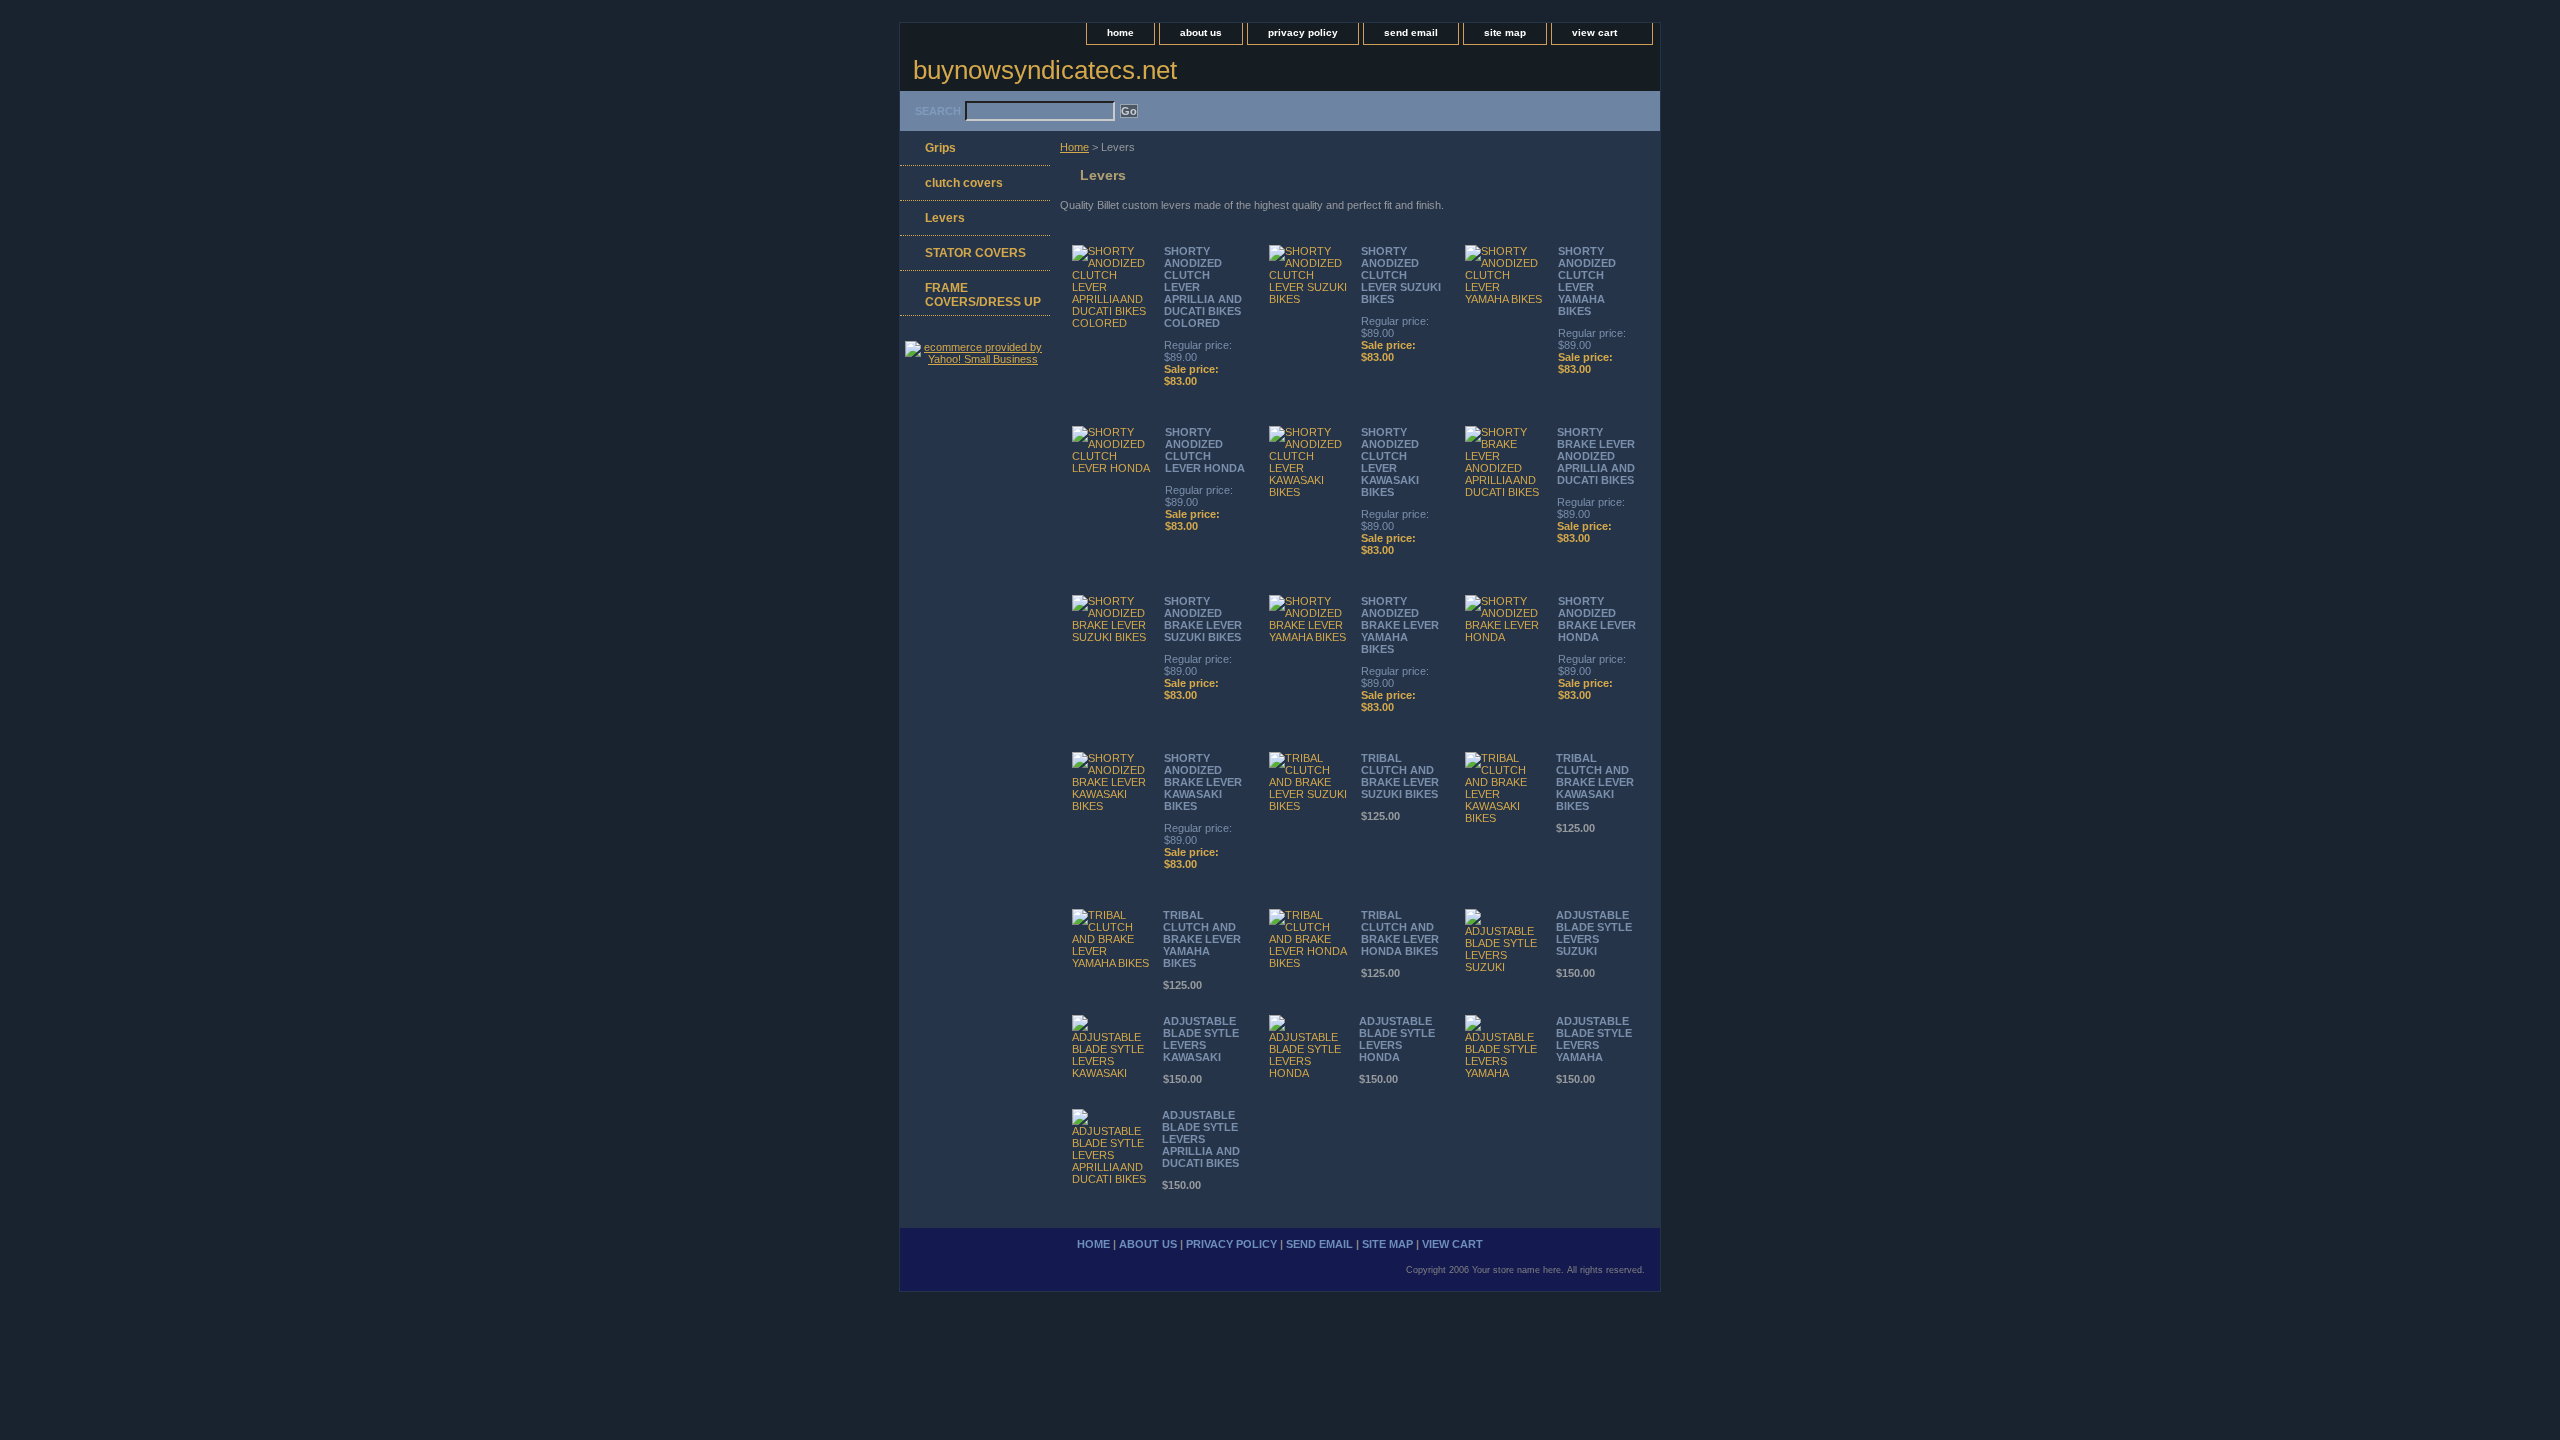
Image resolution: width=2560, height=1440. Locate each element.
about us (1201, 32)
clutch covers (964, 183)
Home (1074, 147)
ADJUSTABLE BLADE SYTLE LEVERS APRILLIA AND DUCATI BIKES (1201, 1139)
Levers (945, 218)
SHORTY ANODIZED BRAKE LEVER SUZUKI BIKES (1203, 619)
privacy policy (1303, 32)
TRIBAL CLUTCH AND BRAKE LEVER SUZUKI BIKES (1400, 776)
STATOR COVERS (975, 253)
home (1120, 32)
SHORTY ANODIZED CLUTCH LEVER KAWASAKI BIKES (1390, 462)
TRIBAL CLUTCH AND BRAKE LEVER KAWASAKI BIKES (1595, 782)
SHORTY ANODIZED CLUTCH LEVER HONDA (1205, 450)
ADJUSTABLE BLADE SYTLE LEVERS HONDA (1397, 1039)
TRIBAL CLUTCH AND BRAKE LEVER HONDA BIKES (1400, 933)
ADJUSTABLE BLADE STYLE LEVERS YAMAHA (1594, 1039)
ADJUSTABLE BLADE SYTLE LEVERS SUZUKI (1594, 933)
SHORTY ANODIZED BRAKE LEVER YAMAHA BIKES (1400, 625)
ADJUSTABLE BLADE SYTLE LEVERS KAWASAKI (1201, 1039)
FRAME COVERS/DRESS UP (983, 295)
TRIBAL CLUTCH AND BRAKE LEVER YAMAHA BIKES (1202, 939)
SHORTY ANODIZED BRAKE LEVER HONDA (1597, 619)
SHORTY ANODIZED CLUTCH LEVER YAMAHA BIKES (1587, 281)
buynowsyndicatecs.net (1045, 70)
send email (1411, 32)
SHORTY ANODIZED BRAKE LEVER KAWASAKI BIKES (1203, 782)
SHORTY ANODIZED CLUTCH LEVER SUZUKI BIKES (1401, 275)
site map (1505, 32)
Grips (940, 148)
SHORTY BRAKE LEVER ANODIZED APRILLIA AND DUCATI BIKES (1596, 456)
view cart (1594, 32)
